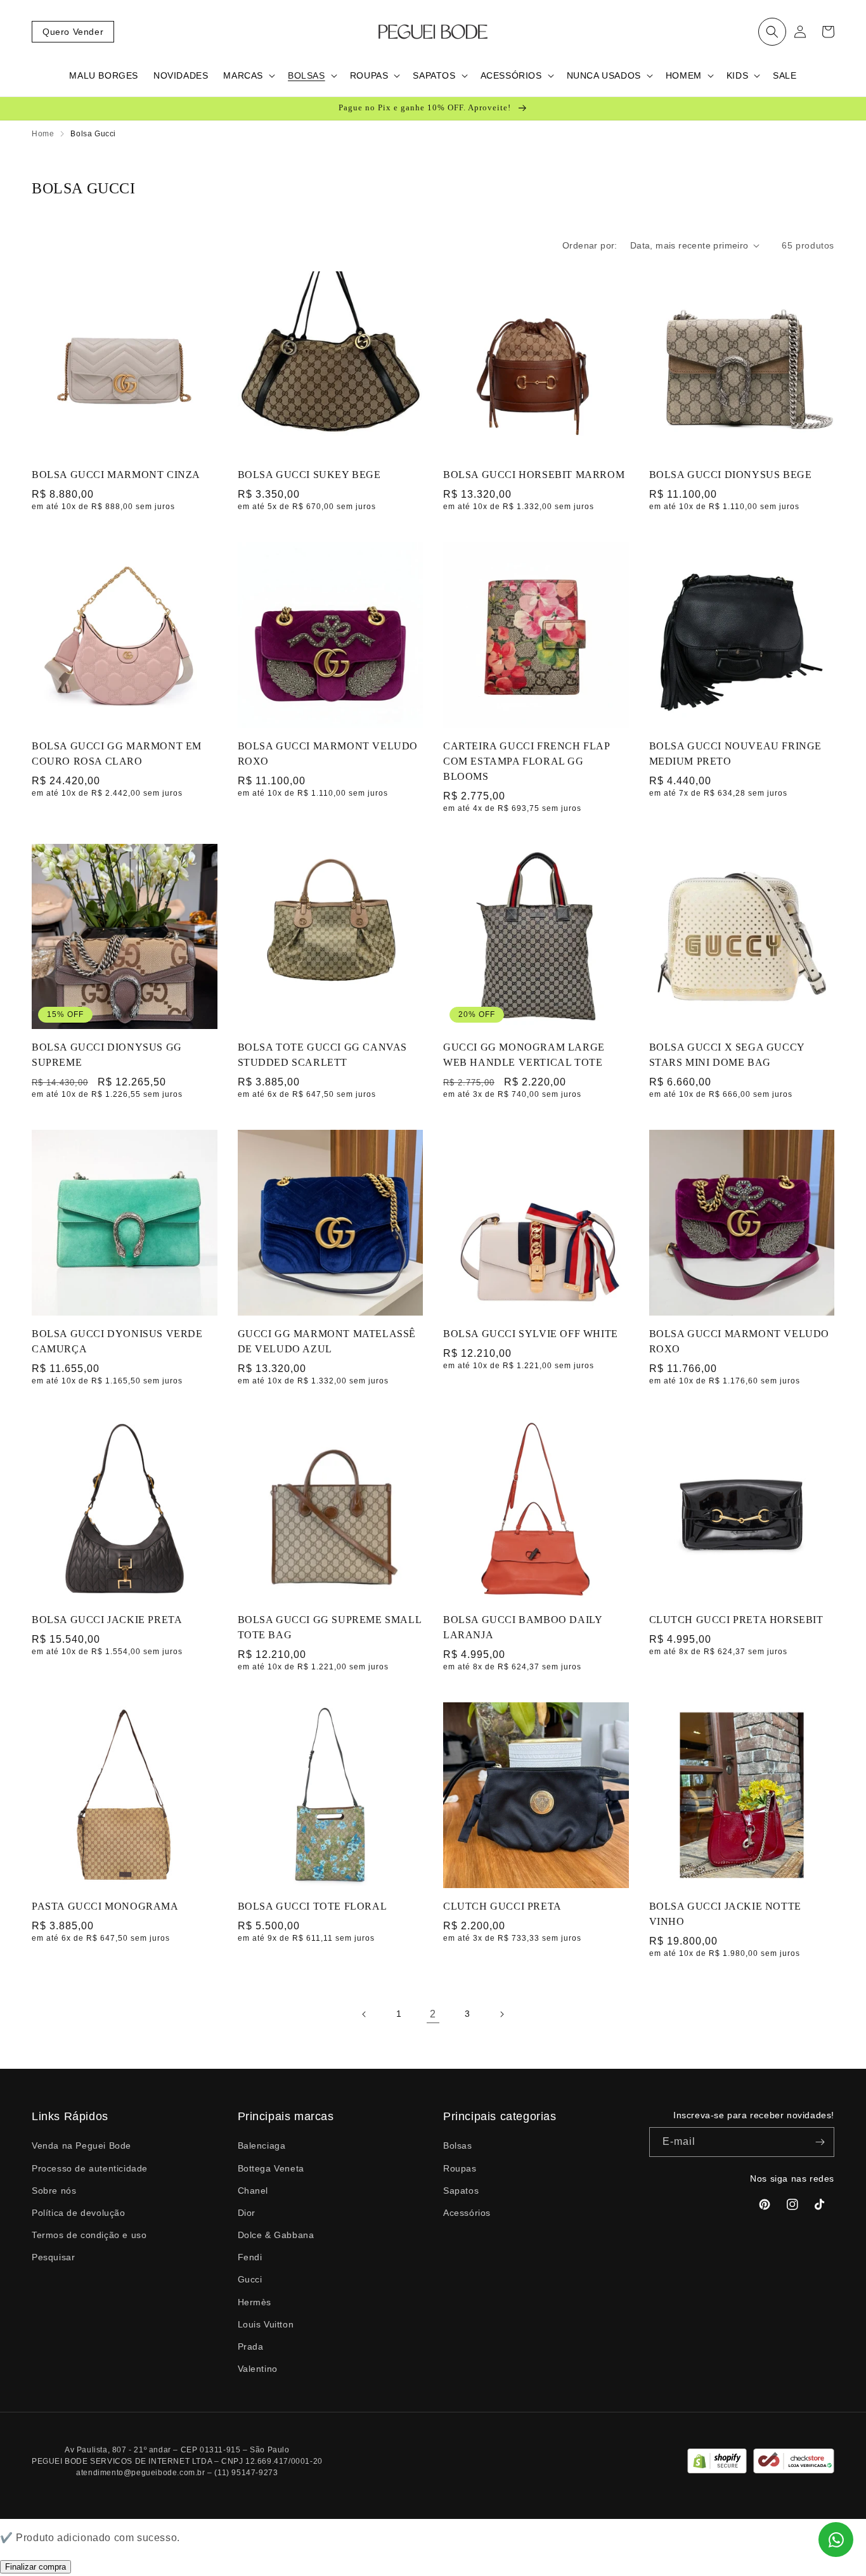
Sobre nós (54, 2191)
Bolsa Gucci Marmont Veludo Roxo (328, 754)
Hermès (255, 2302)
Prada (251, 2346)
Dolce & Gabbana (276, 2235)
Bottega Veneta (271, 2168)
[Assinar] (820, 2142)
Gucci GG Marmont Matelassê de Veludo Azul (327, 1341)
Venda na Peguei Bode (81, 2146)
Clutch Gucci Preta (502, 1906)
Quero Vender (73, 32)
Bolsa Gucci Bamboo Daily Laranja (522, 1627)
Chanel (253, 2191)
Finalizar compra (36, 2567)
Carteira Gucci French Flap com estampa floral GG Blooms (527, 761)
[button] (772, 32)
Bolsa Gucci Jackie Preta (107, 1620)
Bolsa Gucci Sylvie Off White (531, 1334)
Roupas (460, 2168)
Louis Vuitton (266, 2324)
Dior (247, 2213)
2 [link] (433, 2014)
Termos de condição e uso (89, 2235)
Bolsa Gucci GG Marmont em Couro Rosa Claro (117, 754)
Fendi (250, 2257)
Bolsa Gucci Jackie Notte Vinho (725, 1914)
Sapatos (461, 2191)
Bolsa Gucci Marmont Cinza (116, 475)
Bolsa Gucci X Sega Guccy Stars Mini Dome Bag (727, 1055)
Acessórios (467, 2213)
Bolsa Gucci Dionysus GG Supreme (107, 1055)
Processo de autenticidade (90, 2168)
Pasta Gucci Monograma (105, 1906)
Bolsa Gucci (93, 134)
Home (43, 134)
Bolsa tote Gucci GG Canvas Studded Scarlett (323, 1055)
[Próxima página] (501, 2014)
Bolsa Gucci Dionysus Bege (731, 475)
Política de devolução (79, 2213)
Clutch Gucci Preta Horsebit (736, 1620)
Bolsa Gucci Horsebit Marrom (534, 475)
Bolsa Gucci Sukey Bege (309, 475)
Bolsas (458, 2146)
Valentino (258, 2369)
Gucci (250, 2279)
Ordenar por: (590, 245)
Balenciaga (262, 2146)
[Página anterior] (365, 2014)
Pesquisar (53, 2257)
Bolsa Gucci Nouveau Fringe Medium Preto (736, 754)
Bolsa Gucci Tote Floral (313, 1906)
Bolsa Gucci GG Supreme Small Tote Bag (330, 1627)
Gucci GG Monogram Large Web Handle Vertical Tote (524, 1055)
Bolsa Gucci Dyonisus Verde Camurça (117, 1341)
